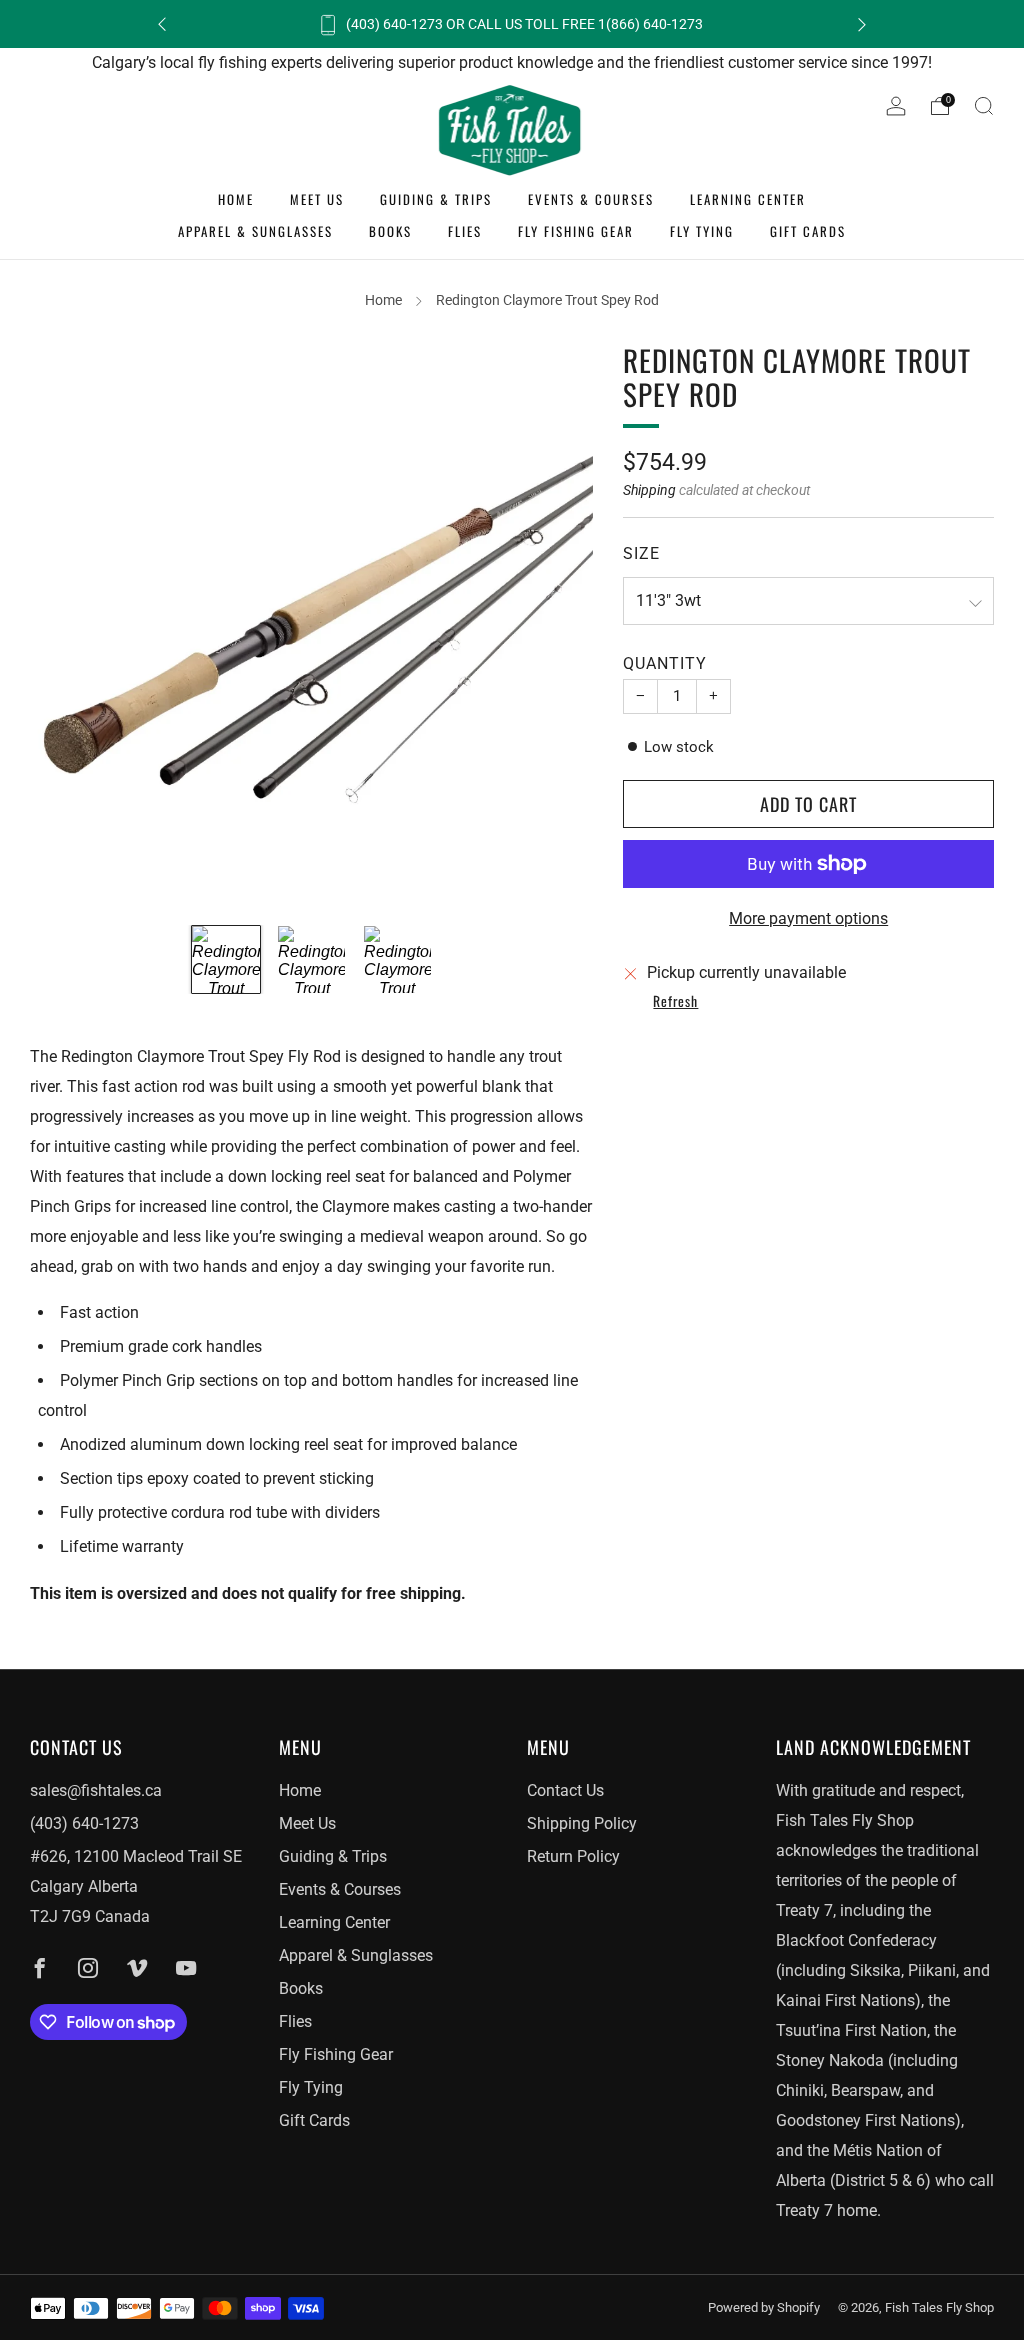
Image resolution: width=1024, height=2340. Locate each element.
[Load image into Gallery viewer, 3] (397, 959)
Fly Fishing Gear (576, 231)
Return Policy (573, 1856)
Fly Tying (702, 231)
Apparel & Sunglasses (255, 231)
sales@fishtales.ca (96, 1790)
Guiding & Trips (436, 199)
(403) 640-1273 (84, 1823)
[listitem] (512, 24)
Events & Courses (591, 199)
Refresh (675, 1002)
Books (390, 231)
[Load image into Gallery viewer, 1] (225, 959)
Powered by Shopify (764, 2307)
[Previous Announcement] (162, 24)
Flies (465, 231)
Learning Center (748, 199)
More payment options (808, 918)
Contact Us (565, 1790)
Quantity (665, 663)
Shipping (649, 490)
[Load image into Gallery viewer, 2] (311, 959)
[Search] (984, 106)
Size (641, 553)
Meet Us (317, 199)
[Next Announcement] (862, 24)
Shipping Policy (582, 1823)
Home (236, 199)
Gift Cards (808, 231)
